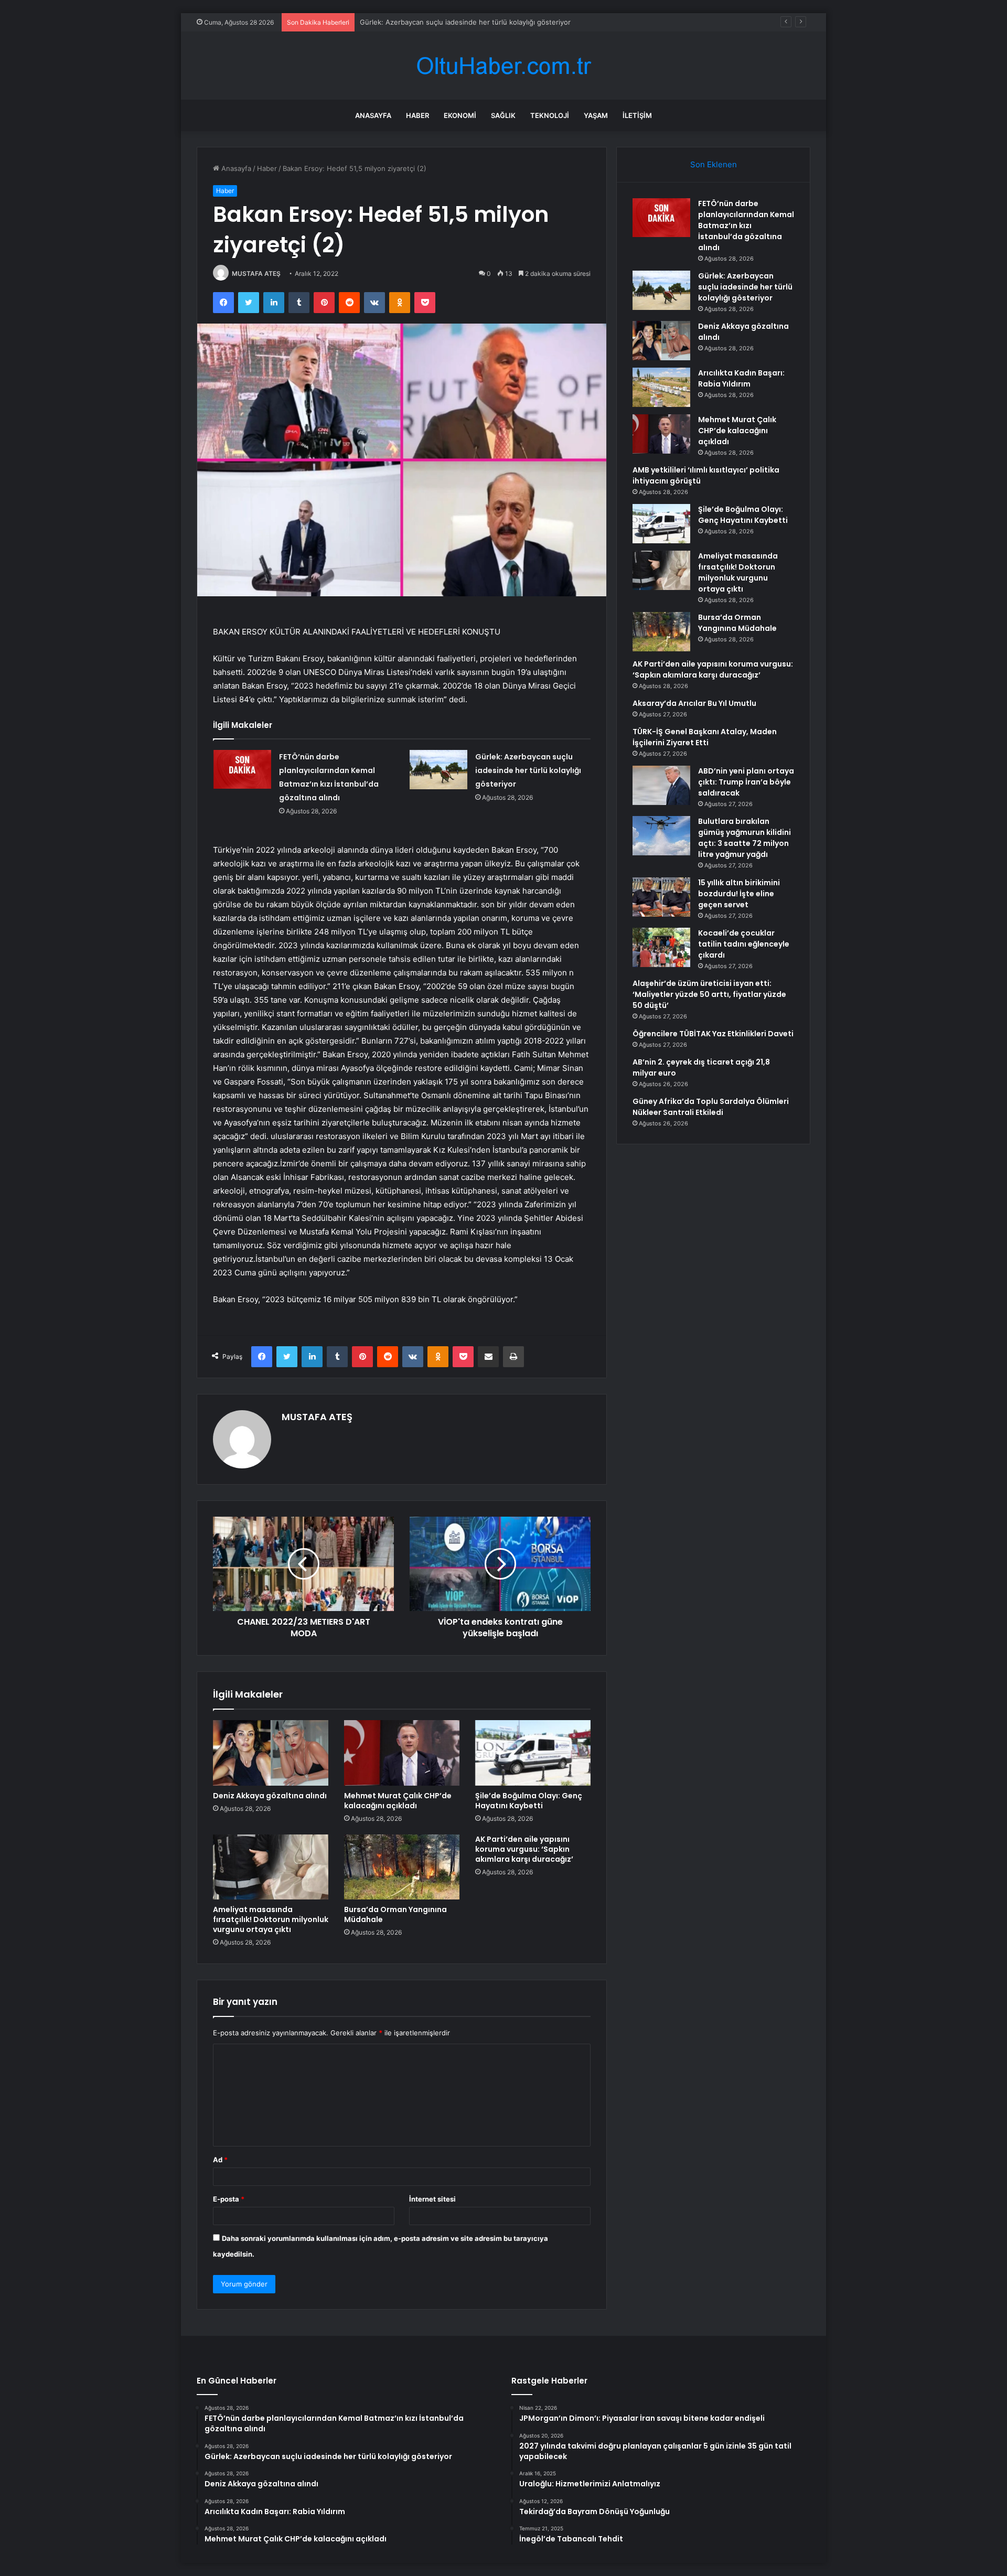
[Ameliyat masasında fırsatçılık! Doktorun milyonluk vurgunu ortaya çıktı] (271, 1867)
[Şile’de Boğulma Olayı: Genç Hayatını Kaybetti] (533, 1753)
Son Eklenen (714, 164)
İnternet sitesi (432, 2199)
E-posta (229, 2199)
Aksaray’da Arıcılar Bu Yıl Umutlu (694, 703)
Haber (417, 115)
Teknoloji (550, 115)
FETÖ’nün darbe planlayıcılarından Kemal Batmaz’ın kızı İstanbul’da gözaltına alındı (746, 226)
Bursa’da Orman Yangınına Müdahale (395, 1914)
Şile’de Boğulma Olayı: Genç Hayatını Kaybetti (529, 1801)
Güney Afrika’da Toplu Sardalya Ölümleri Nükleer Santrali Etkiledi (711, 1107)
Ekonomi (460, 115)
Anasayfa (373, 115)
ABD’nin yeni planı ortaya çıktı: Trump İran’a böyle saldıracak (746, 782)
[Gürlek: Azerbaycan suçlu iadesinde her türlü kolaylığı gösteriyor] (438, 770)
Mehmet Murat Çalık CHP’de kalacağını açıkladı (398, 1801)
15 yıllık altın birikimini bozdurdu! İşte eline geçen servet (739, 894)
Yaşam (596, 115)
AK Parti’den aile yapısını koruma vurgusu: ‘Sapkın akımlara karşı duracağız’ (524, 1849)
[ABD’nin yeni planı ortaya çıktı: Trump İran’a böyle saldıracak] (661, 785)
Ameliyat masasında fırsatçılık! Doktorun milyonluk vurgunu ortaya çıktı (271, 1919)
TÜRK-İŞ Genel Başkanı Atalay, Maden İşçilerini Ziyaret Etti (705, 737)
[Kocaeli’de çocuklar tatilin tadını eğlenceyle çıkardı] (661, 947)
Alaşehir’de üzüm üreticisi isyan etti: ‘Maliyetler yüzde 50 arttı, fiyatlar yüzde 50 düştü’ (709, 994)
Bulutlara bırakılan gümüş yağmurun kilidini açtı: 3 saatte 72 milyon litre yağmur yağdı (744, 838)
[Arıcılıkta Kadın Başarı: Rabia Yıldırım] (661, 387)
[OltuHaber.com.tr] (504, 66)
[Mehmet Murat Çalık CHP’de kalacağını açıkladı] (402, 1753)
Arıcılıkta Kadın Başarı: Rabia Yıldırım (741, 378)
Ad (220, 2160)
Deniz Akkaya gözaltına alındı (407, 22)
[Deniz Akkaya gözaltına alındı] (271, 1753)
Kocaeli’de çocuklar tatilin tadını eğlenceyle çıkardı (744, 944)
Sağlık (503, 115)
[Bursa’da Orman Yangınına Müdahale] (402, 1867)
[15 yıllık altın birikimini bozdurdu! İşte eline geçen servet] (661, 897)
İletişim (637, 115)
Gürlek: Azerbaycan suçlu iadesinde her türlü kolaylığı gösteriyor (528, 770)
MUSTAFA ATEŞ (256, 273)
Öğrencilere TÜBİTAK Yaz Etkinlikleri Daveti (713, 1034)
